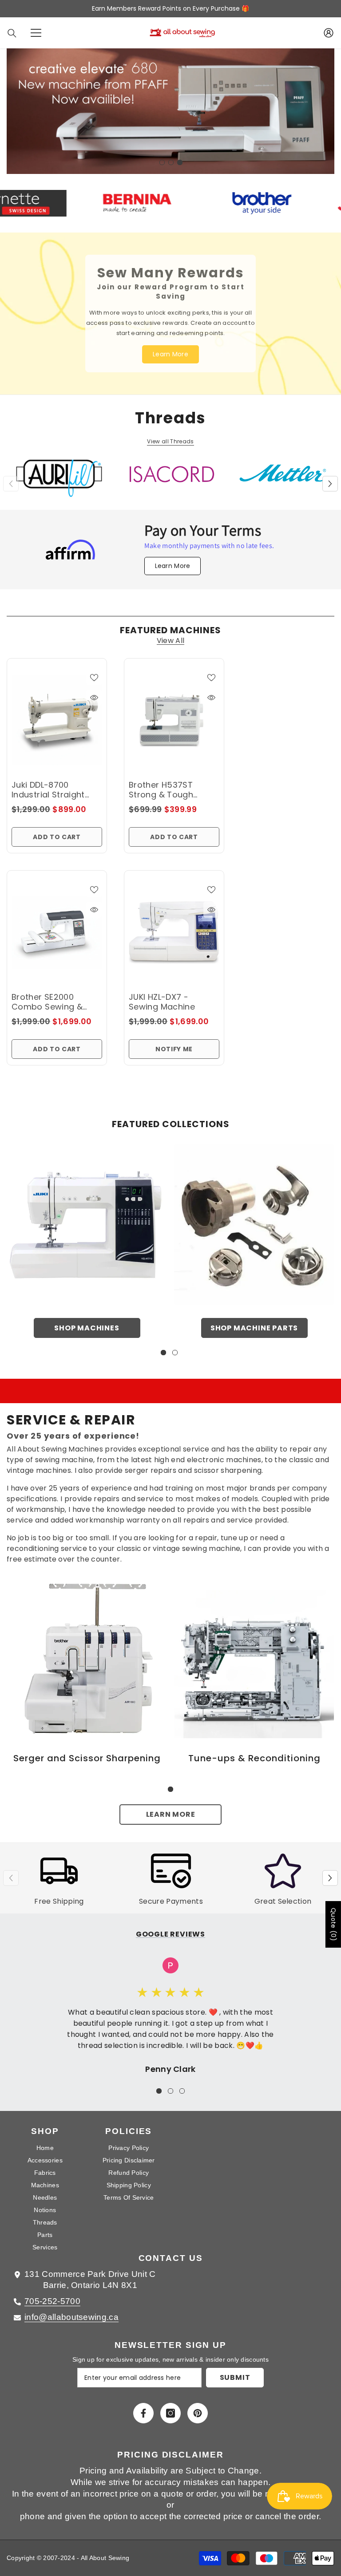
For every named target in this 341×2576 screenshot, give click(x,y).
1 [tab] (162, 154)
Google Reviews (170, 1926)
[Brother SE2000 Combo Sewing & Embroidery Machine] (57, 924)
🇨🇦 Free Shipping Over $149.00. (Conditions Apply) (170, 8)
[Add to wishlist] (94, 669)
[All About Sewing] (87, 1217)
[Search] (12, 33)
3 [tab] (180, 154)
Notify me (174, 1041)
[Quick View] (94, 690)
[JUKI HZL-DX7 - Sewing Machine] (174, 924)
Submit (235, 2369)
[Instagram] (170, 2405)
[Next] (330, 475)
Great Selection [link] (283, 1893)
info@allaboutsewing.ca (71, 2309)
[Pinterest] (198, 2405)
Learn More (171, 1806)
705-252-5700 (52, 2293)
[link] (87, 1650)
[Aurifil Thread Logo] (59, 473)
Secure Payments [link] (171, 1893)
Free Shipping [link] (59, 1893)
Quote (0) (333, 1924)
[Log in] (329, 33)
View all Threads (170, 433)
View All (171, 633)
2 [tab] (171, 154)
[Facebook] (143, 2405)
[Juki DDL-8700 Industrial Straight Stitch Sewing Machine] (57, 712)
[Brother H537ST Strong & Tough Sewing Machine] (174, 712)
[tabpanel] (170, 107)
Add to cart (57, 829)
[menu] (36, 33)
